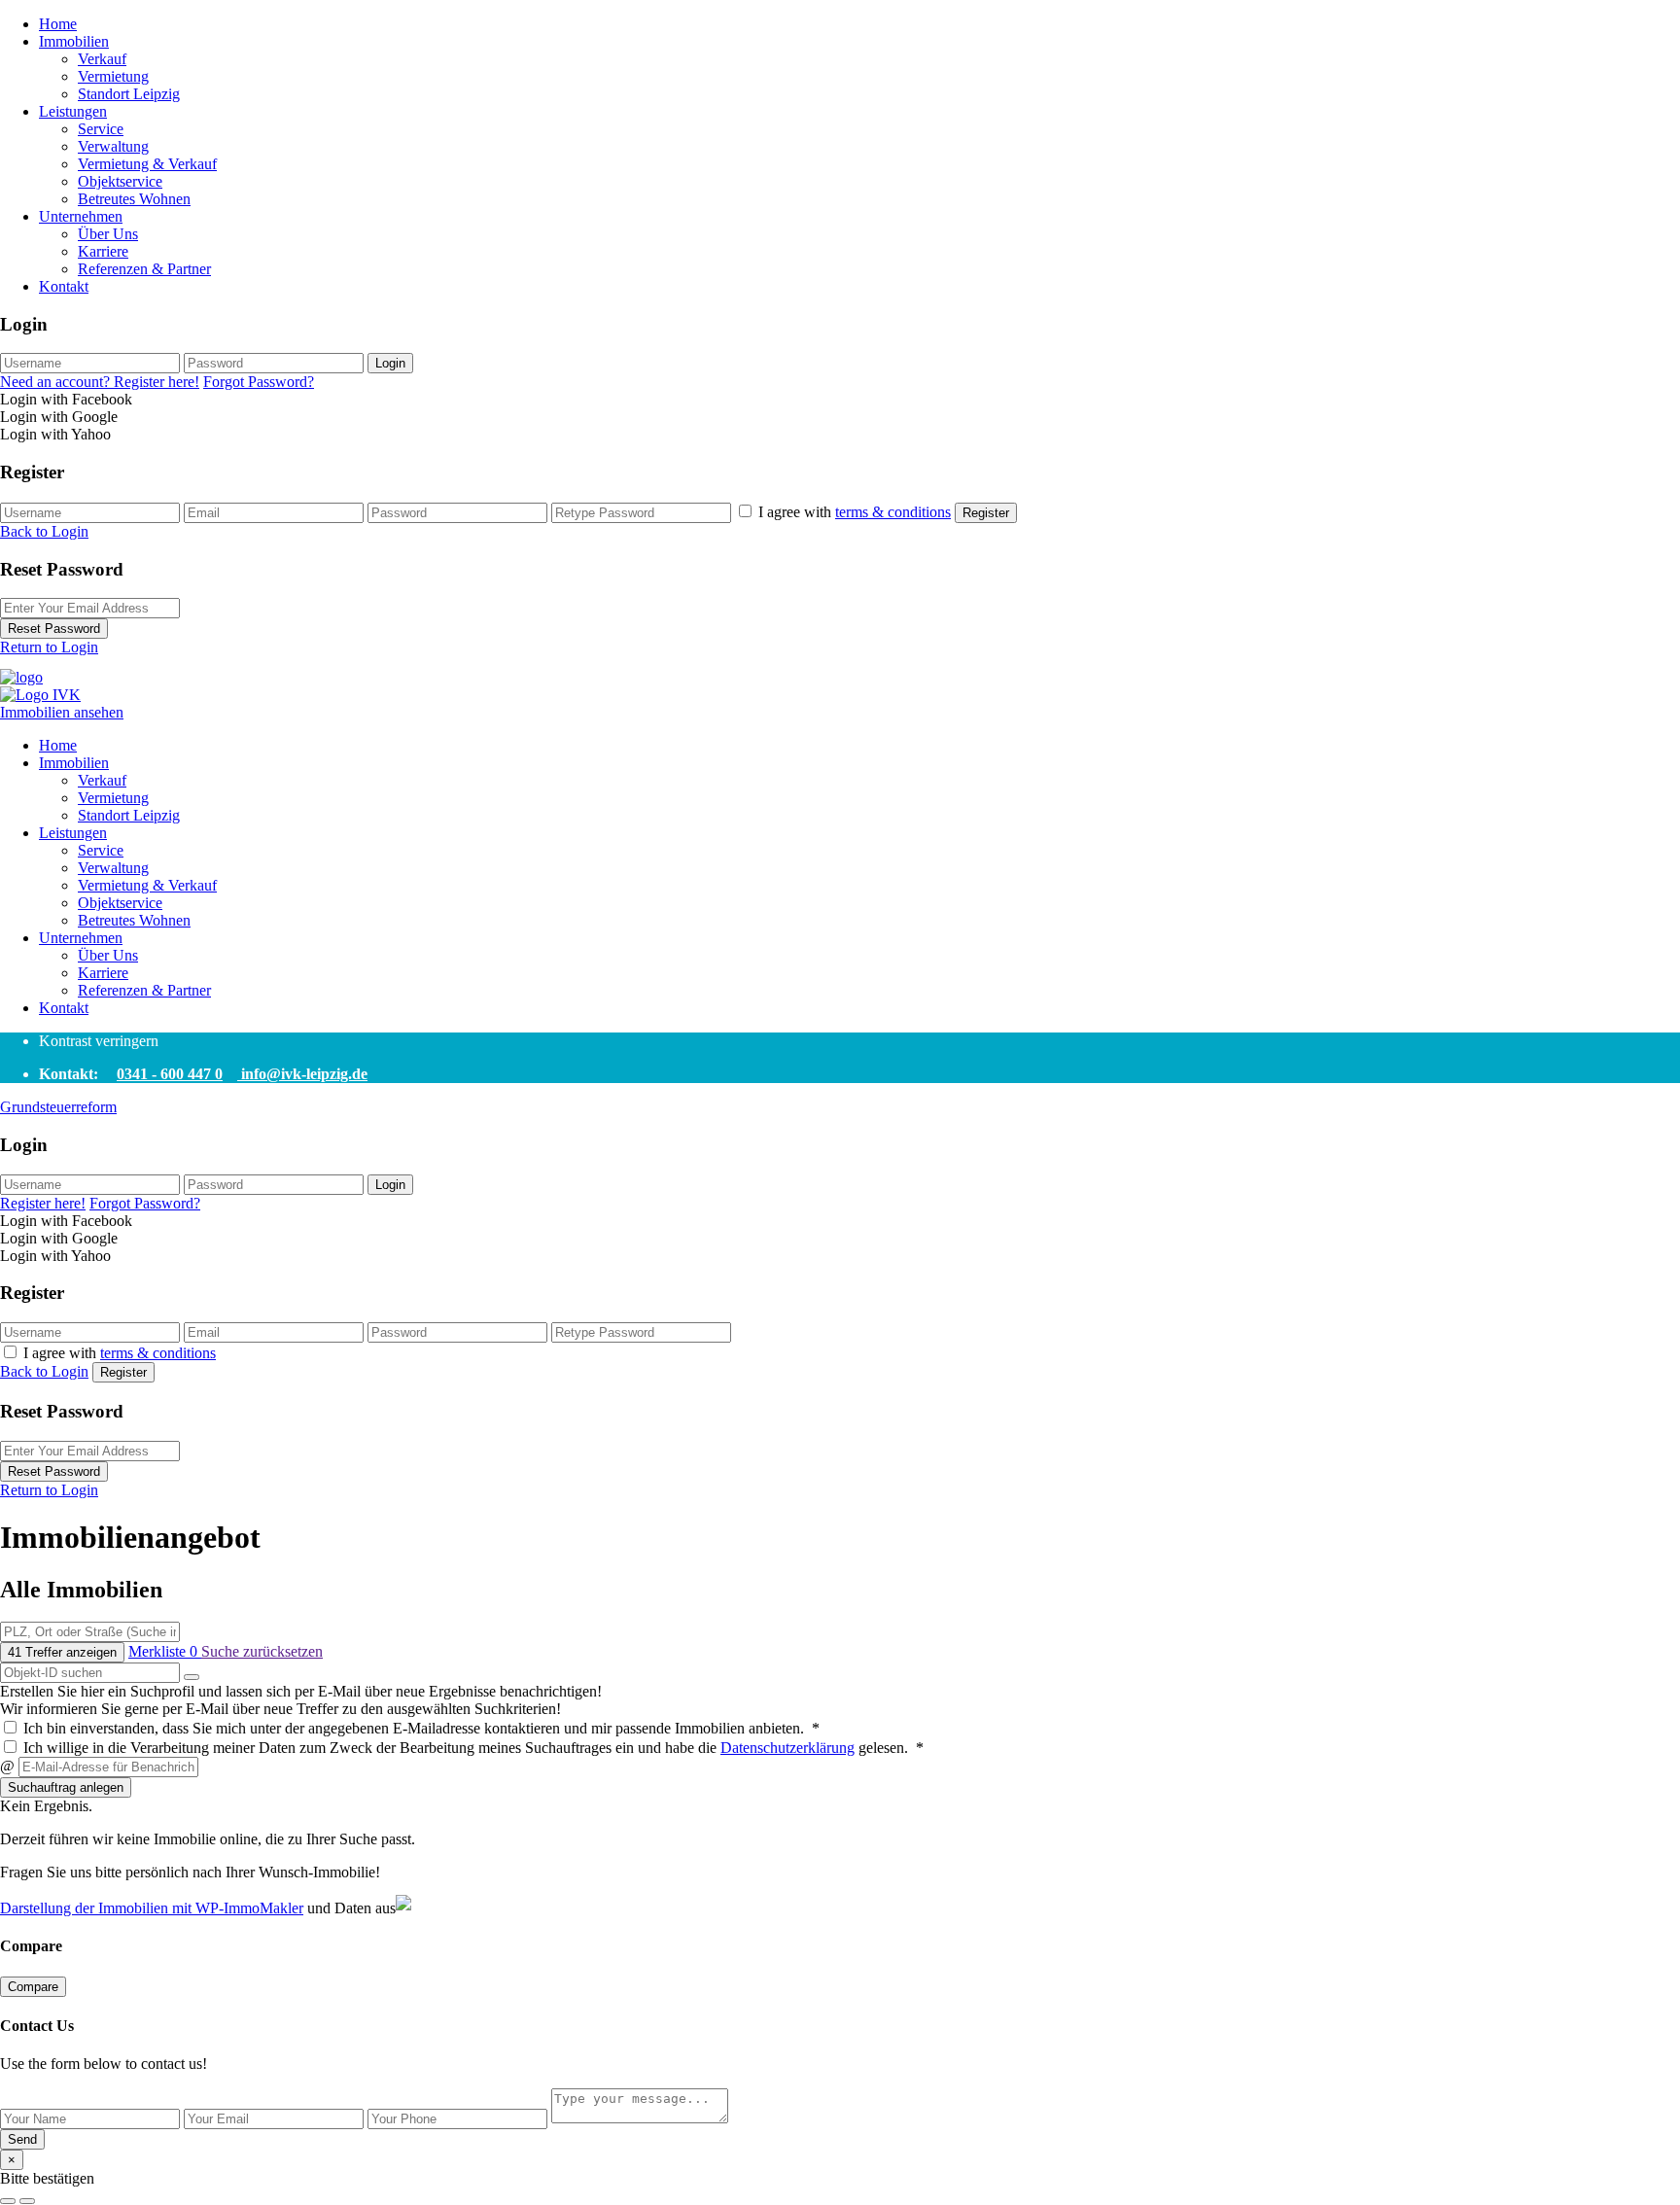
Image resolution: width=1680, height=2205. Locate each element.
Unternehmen (81, 216)
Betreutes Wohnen (134, 199)
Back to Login (44, 531)
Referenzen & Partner (144, 269)
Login (390, 363)
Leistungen (73, 111)
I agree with (855, 512)
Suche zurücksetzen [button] (262, 1651)
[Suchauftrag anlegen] (27, 2201)
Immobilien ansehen (62, 712)
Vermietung (113, 76)
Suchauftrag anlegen (66, 1787)
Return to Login (49, 647)
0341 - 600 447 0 (170, 1074)
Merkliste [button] (163, 1651)
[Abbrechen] (8, 2201)
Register (986, 513)
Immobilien (74, 41)
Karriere (103, 251)
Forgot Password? (259, 382)
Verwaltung (113, 146)
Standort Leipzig (129, 94)
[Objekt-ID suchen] (192, 1677)
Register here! (43, 1203)
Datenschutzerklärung (787, 1748)
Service (101, 129)
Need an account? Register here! (100, 382)
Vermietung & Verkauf (147, 164)
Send (22, 2139)
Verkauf (102, 59)
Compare (33, 1987)
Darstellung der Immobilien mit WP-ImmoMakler (152, 1908)
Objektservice (120, 181)
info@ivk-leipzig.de (302, 1074)
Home (58, 24)
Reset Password (54, 629)
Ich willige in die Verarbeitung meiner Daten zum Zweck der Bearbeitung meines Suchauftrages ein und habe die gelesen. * (472, 1748)
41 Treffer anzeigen (62, 1652)
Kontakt (64, 286)
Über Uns (108, 234)
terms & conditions (893, 512)
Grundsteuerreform (58, 1107)
